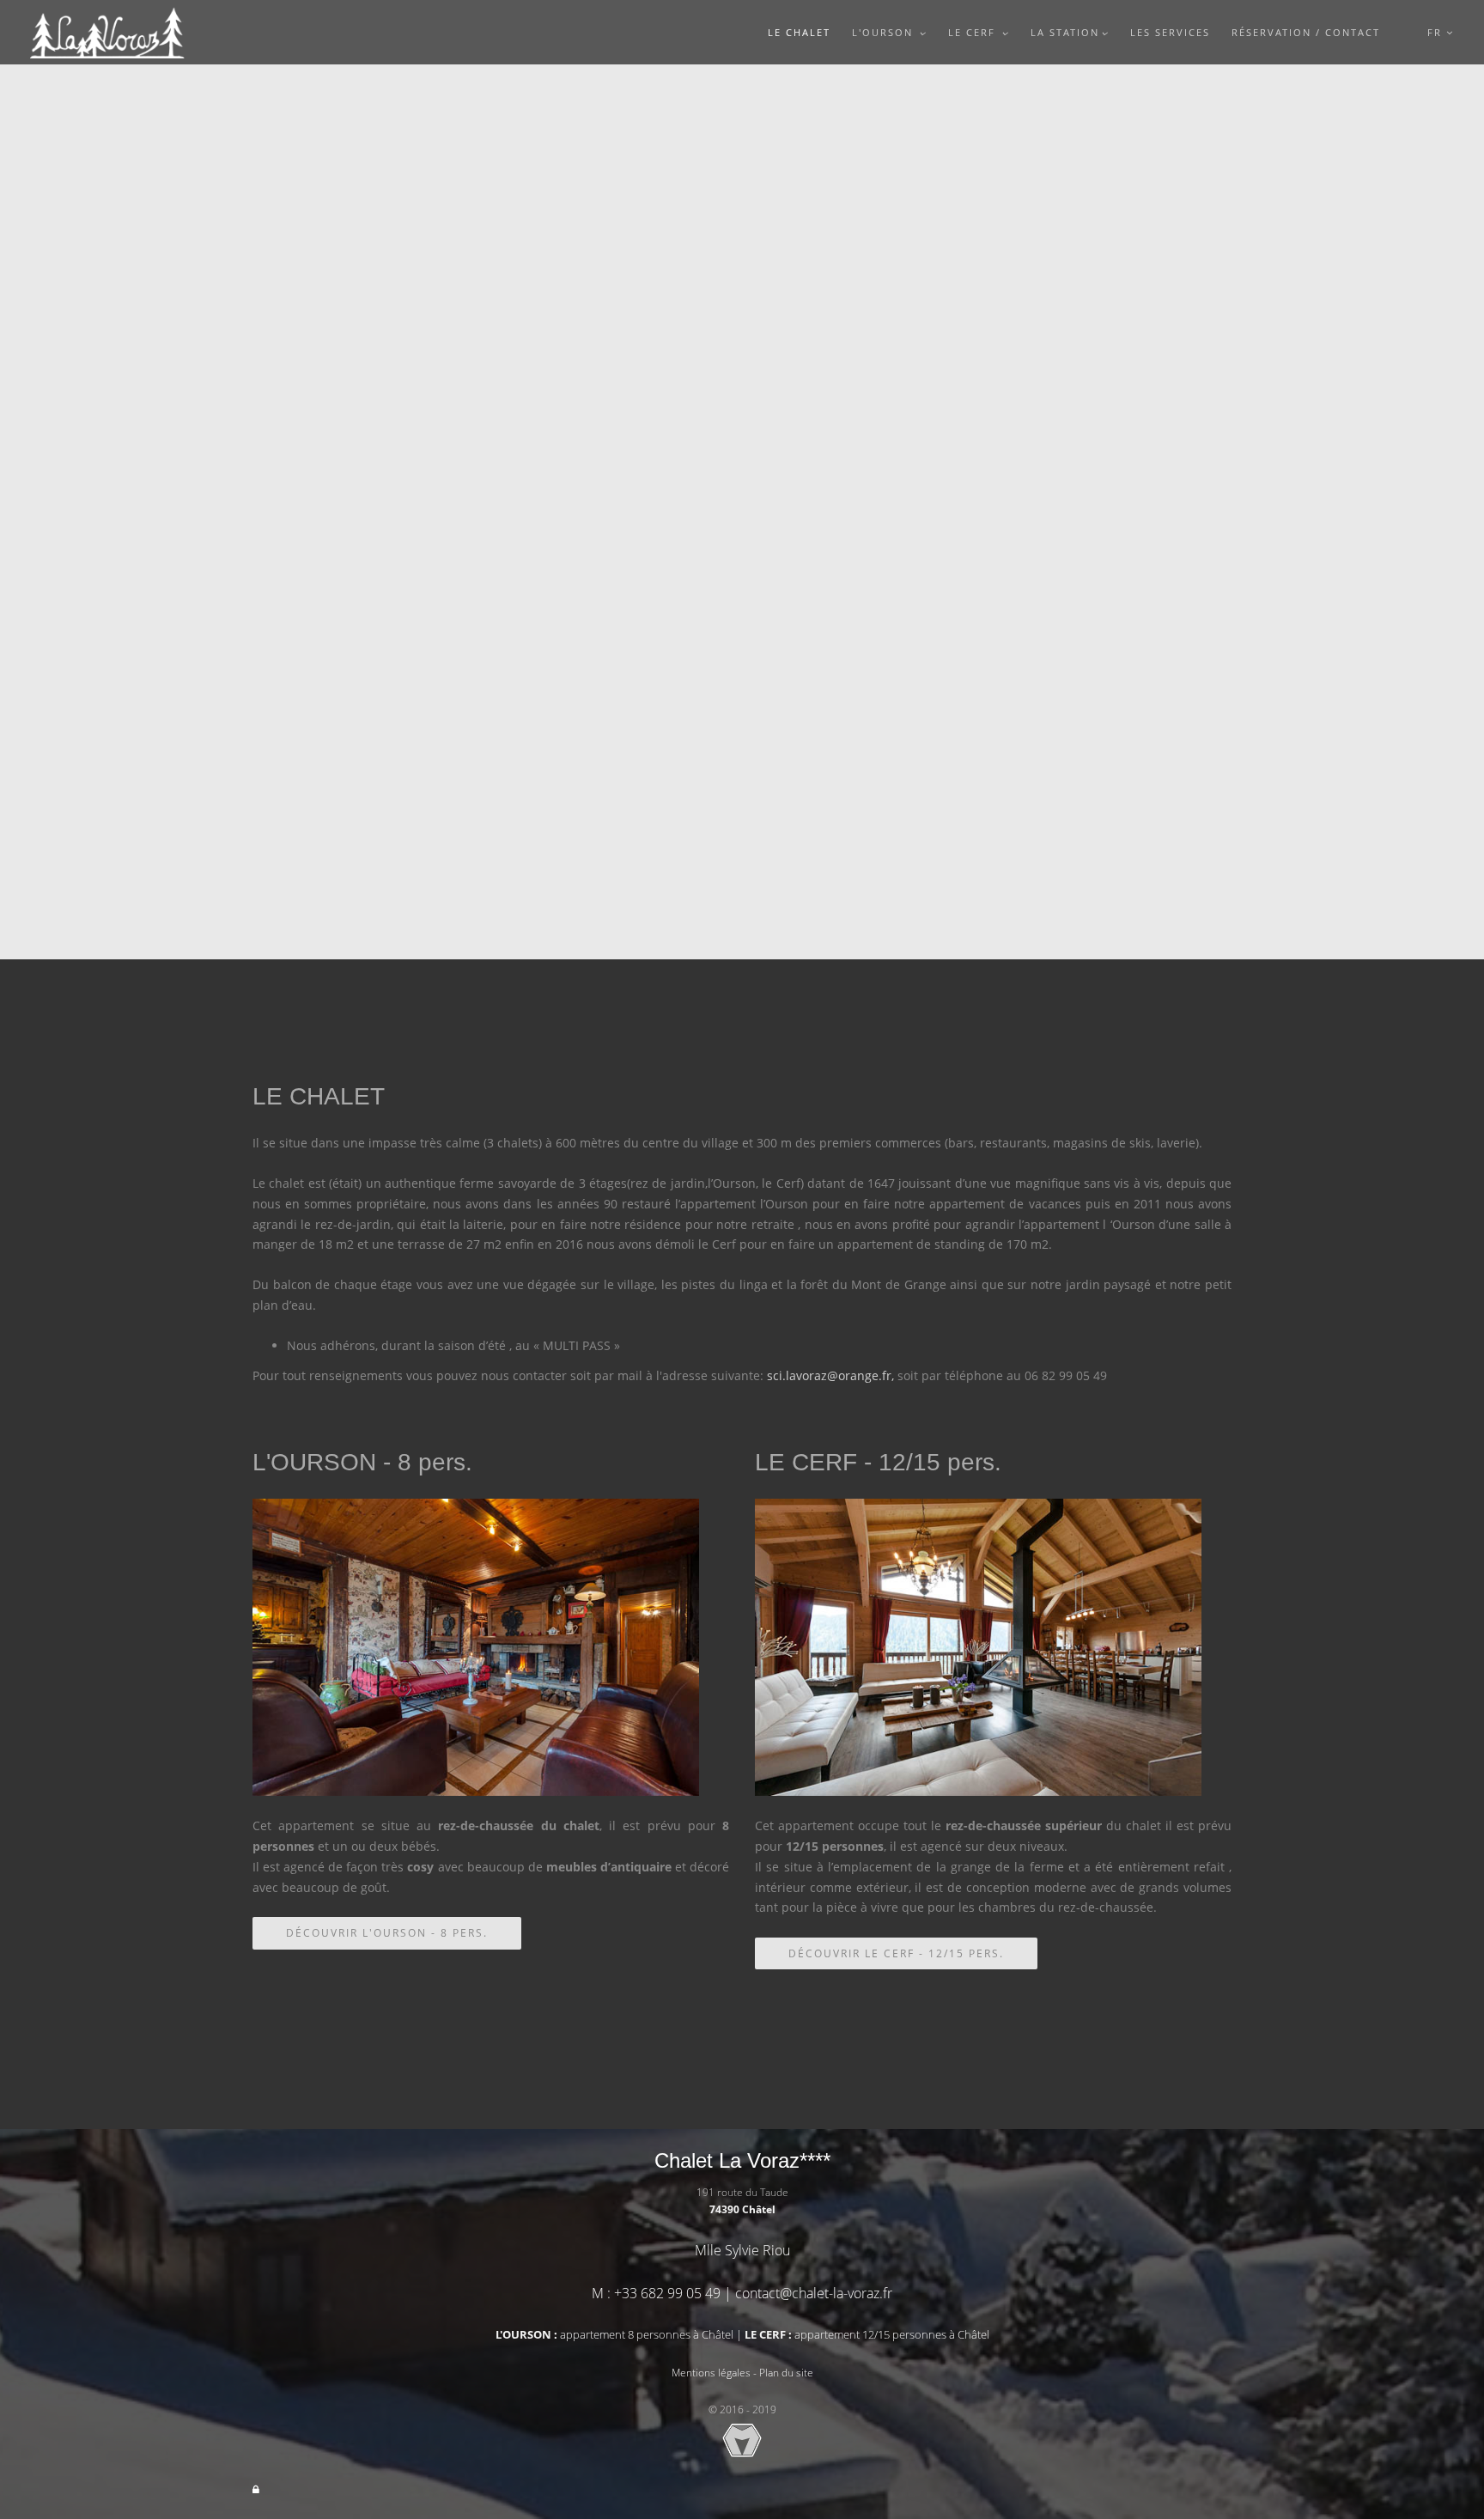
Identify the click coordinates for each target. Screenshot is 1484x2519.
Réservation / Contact (1306, 32)
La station (1065, 32)
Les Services (1170, 32)
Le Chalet (799, 32)
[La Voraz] (107, 32)
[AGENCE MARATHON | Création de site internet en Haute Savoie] (742, 2440)
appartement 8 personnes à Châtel (614, 2334)
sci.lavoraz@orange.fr (829, 1375)
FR (1437, 32)
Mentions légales (711, 2373)
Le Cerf (974, 32)
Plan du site (786, 2373)
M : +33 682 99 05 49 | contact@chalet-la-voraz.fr (742, 2293)
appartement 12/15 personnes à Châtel (867, 2334)
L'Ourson (885, 32)
